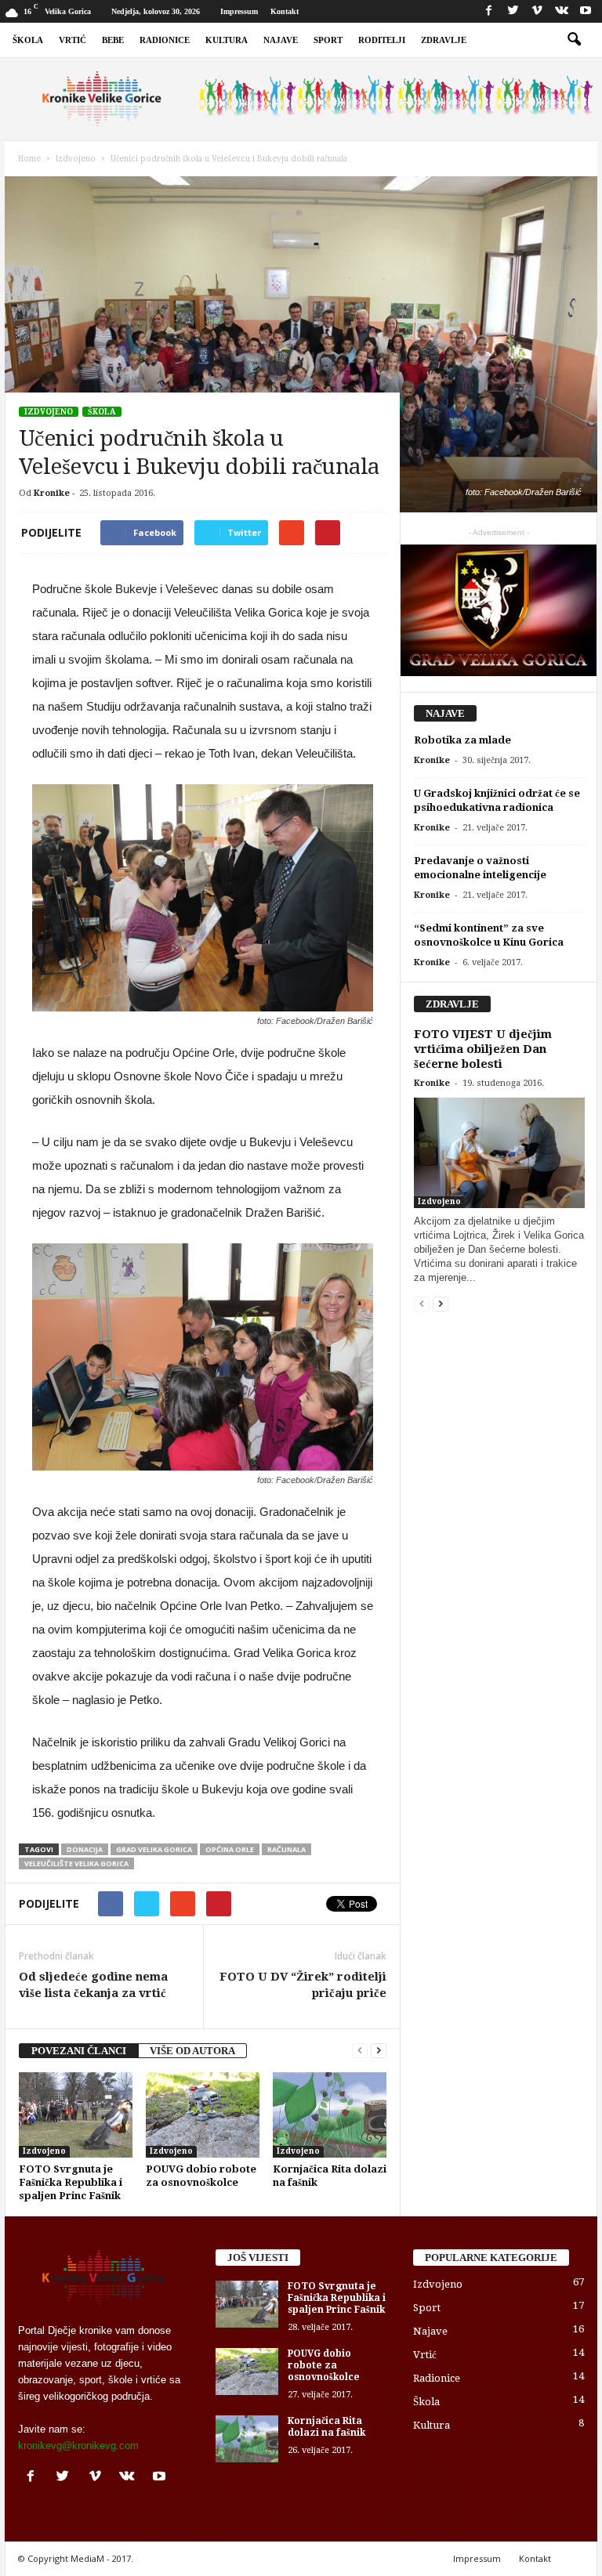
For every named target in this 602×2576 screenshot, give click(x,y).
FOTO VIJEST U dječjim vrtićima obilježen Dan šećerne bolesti (483, 1049)
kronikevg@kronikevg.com (78, 2446)
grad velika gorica (154, 1849)
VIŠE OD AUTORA (192, 2051)
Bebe (113, 40)
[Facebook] (488, 11)
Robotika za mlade (462, 740)
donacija (85, 1849)
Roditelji (382, 40)
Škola (28, 40)
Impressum (239, 11)
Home (29, 159)
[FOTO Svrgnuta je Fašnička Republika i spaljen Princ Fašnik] (76, 2115)
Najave (281, 40)
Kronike (52, 493)
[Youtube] (586, 11)
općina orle (230, 1849)
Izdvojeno (49, 412)
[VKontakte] (561, 11)
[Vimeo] (537, 11)
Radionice (165, 40)
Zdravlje (444, 40)
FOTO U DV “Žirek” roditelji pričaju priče (303, 1985)
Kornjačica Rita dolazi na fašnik (326, 2427)
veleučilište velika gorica (76, 1863)
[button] (574, 40)
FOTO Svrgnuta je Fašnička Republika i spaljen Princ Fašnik (71, 2182)
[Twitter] (513, 11)
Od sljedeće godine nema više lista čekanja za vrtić (93, 1985)
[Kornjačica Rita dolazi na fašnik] (330, 2115)
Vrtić (73, 40)
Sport (328, 40)
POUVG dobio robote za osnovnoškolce (324, 2365)
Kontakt (285, 11)
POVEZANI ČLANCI (79, 2051)
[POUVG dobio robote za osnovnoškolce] (203, 2115)
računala (286, 1849)
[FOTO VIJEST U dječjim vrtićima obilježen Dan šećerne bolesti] (499, 1153)
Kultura (227, 40)
